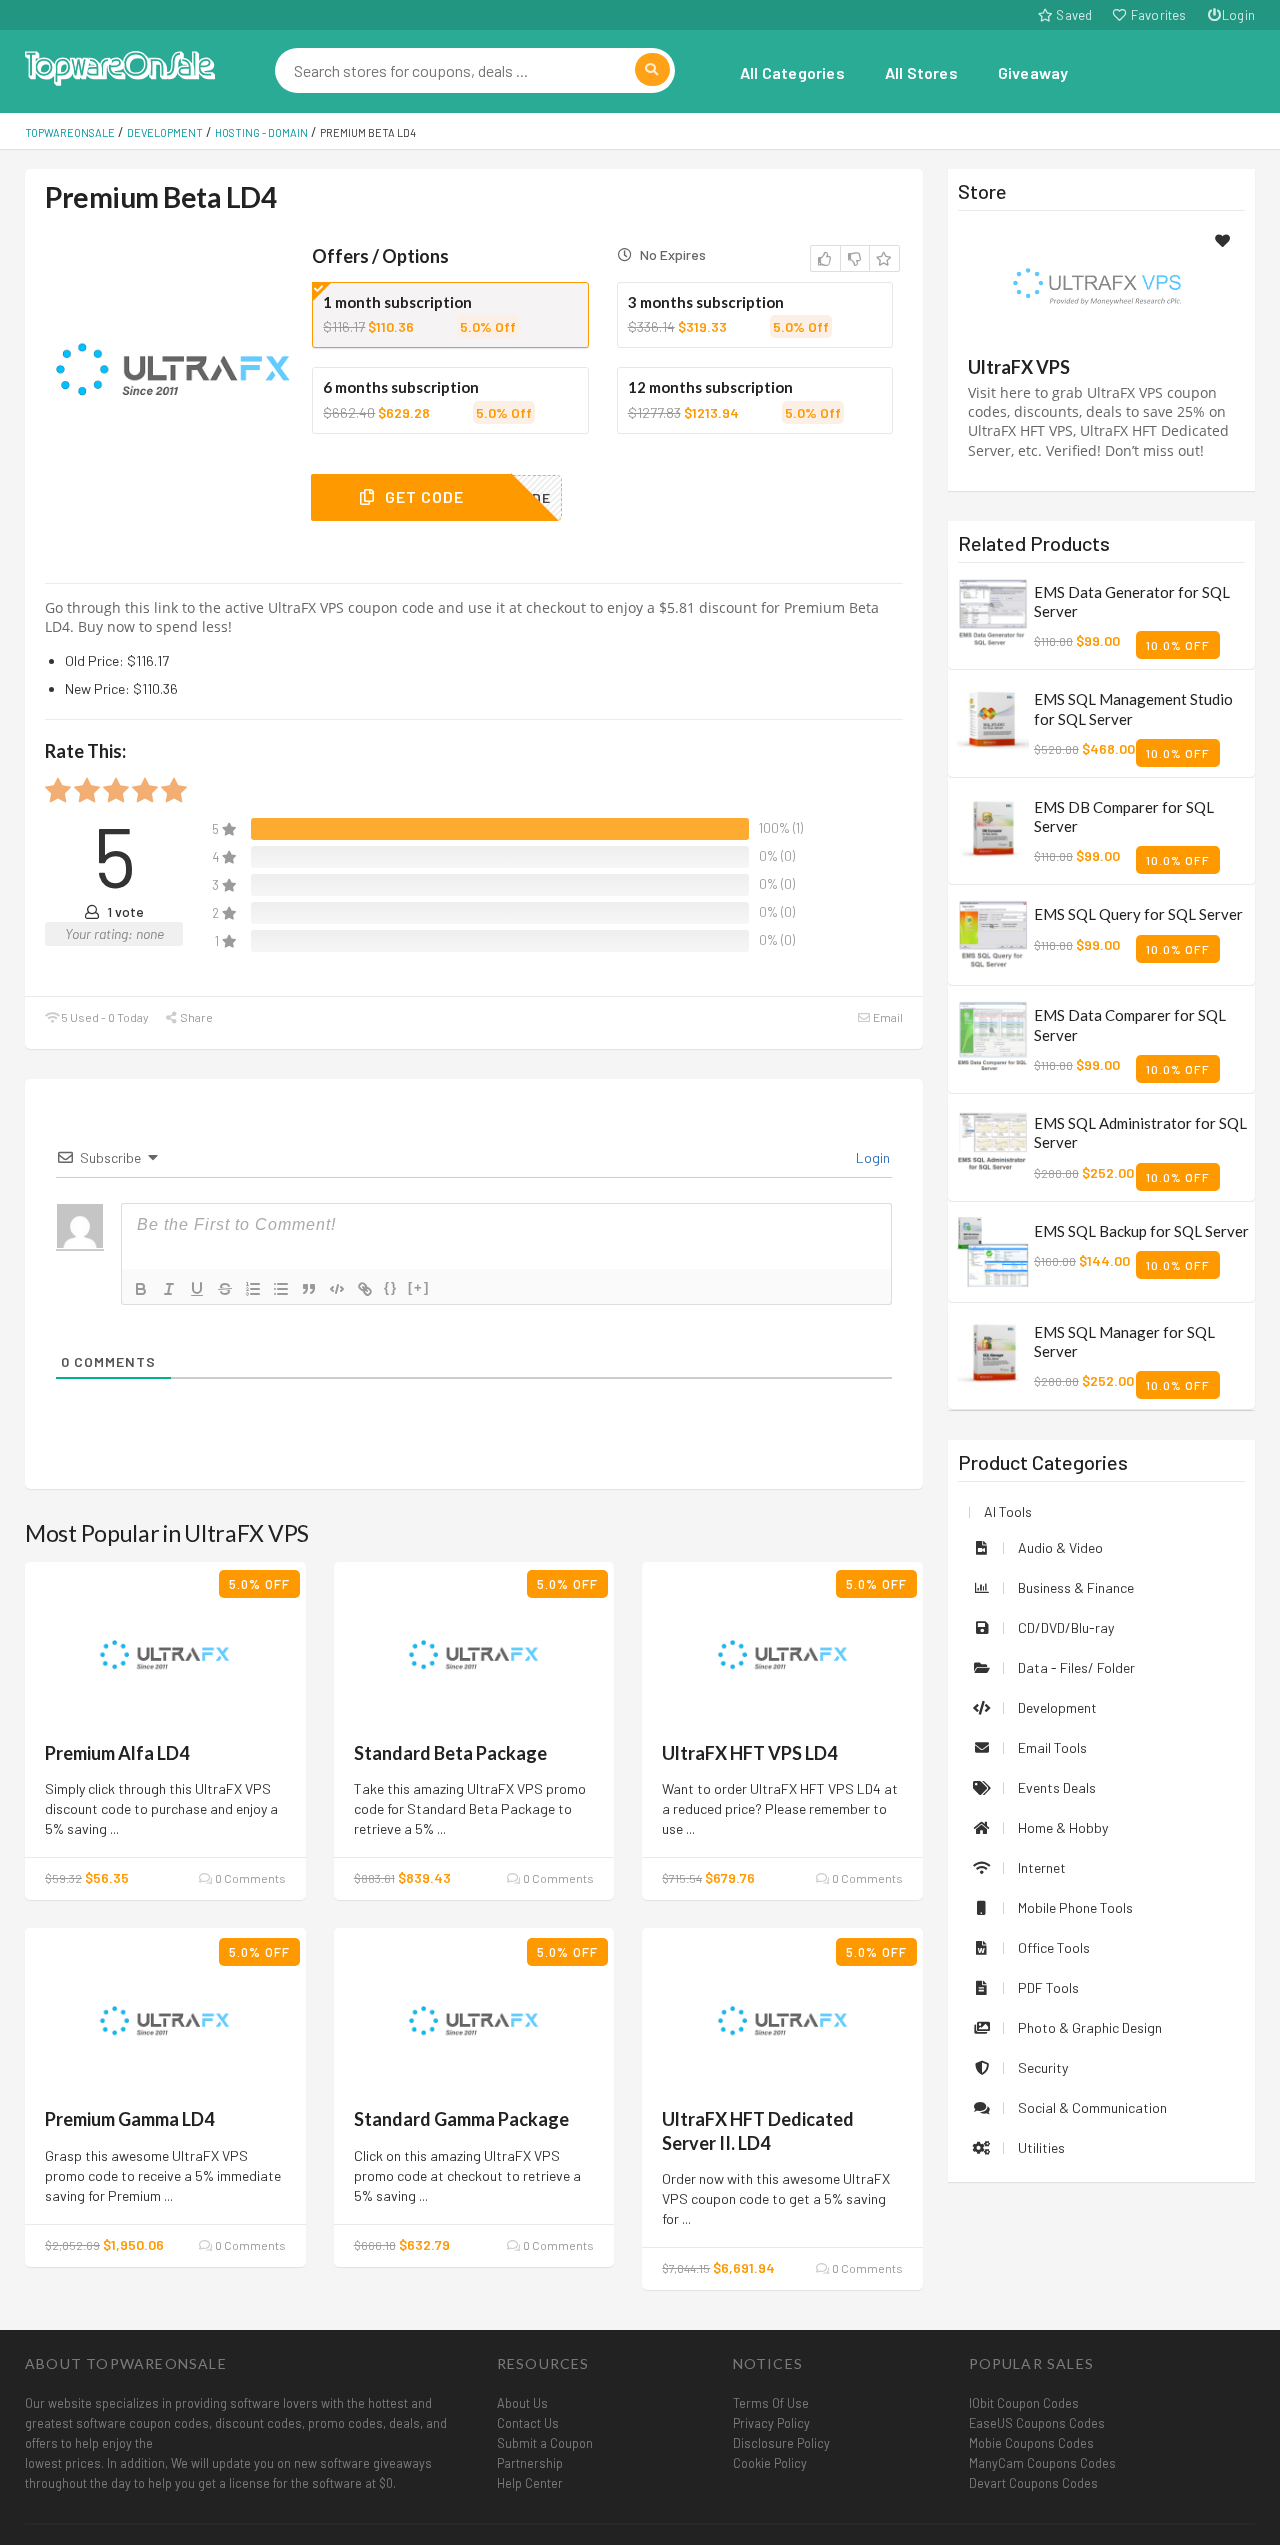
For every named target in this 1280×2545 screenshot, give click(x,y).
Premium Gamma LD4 (129, 2119)
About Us (522, 2403)
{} (391, 1287)
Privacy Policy (771, 2423)
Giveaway (1033, 72)
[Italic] (169, 1289)
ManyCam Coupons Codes (1042, 2463)
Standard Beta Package (450, 1753)
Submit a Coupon (545, 2443)
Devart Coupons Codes (1033, 2483)
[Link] (365, 1289)
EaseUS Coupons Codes (1037, 2423)
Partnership (530, 2463)
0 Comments (249, 1878)
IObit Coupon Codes (1024, 2403)
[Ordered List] (253, 1289)
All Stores (921, 72)
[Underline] (197, 1289)
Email (887, 1017)
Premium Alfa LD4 (117, 1753)
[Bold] (141, 1289)
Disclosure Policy (781, 2443)
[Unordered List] (281, 1289)
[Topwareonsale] (120, 65)
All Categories (792, 72)
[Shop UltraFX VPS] (1101, 286)
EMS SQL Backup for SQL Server (1141, 1231)
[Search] (652, 69)
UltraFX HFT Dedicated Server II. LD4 (758, 2130)
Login (1238, 15)
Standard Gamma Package (461, 2119)
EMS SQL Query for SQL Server (1138, 914)
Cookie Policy (770, 2463)
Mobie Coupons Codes (1031, 2443)
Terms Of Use (771, 2403)
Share (195, 1017)
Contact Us (528, 2423)
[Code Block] (337, 1289)
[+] (419, 1287)
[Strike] (225, 1289)
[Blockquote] (309, 1289)
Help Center (530, 2483)
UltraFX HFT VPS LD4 (749, 1753)
